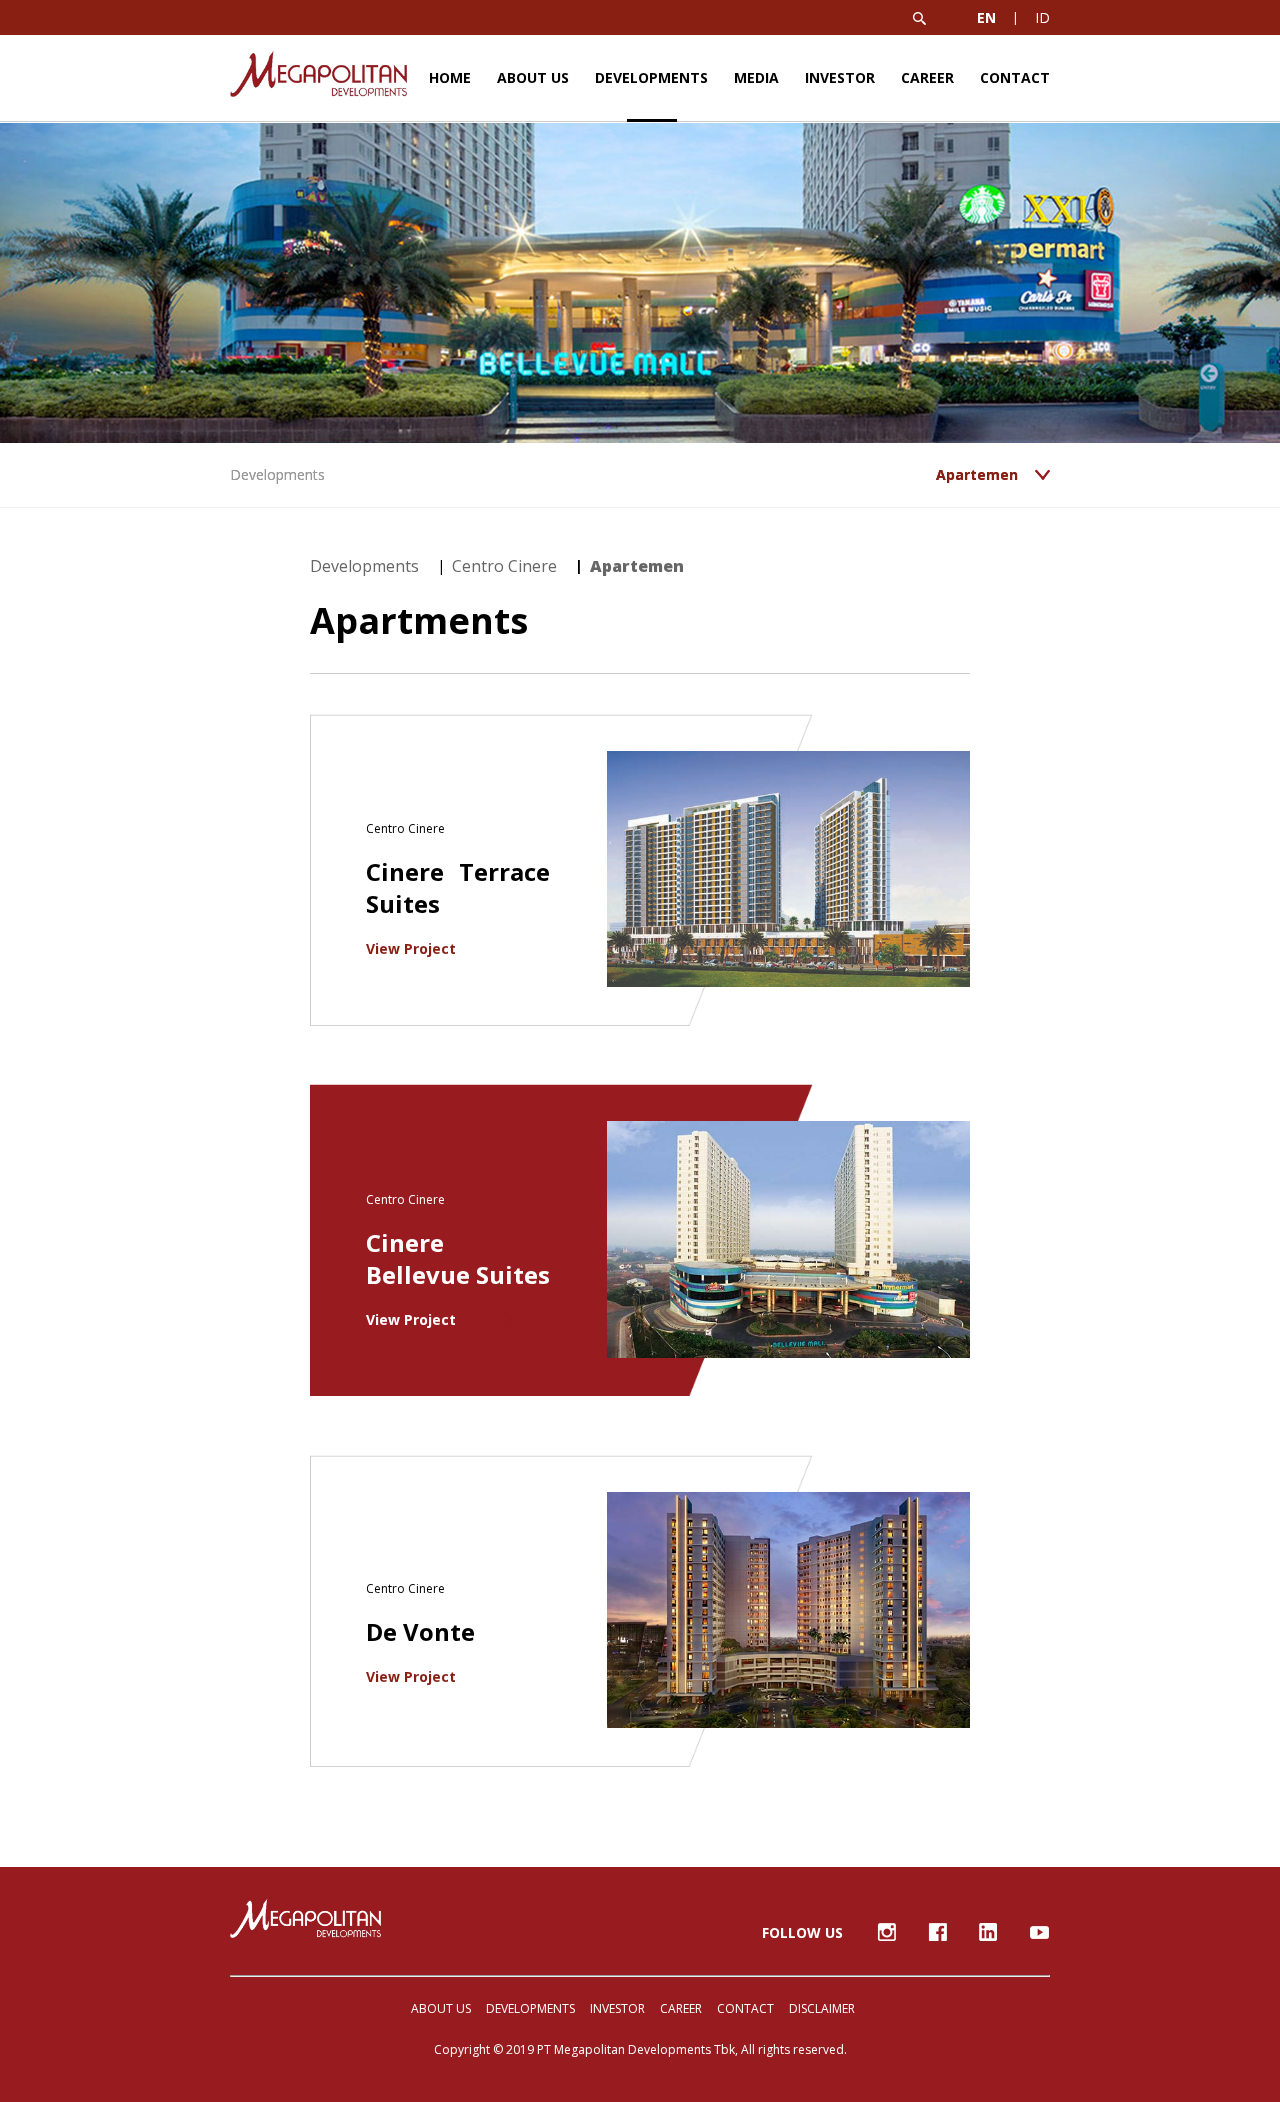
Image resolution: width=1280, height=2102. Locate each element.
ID (1042, 17)
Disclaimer (822, 2008)
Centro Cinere (504, 566)
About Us (533, 77)
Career (927, 77)
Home (450, 77)
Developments (651, 77)
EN (986, 17)
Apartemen (637, 566)
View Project (413, 948)
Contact (1015, 77)
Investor (840, 77)
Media (756, 77)
